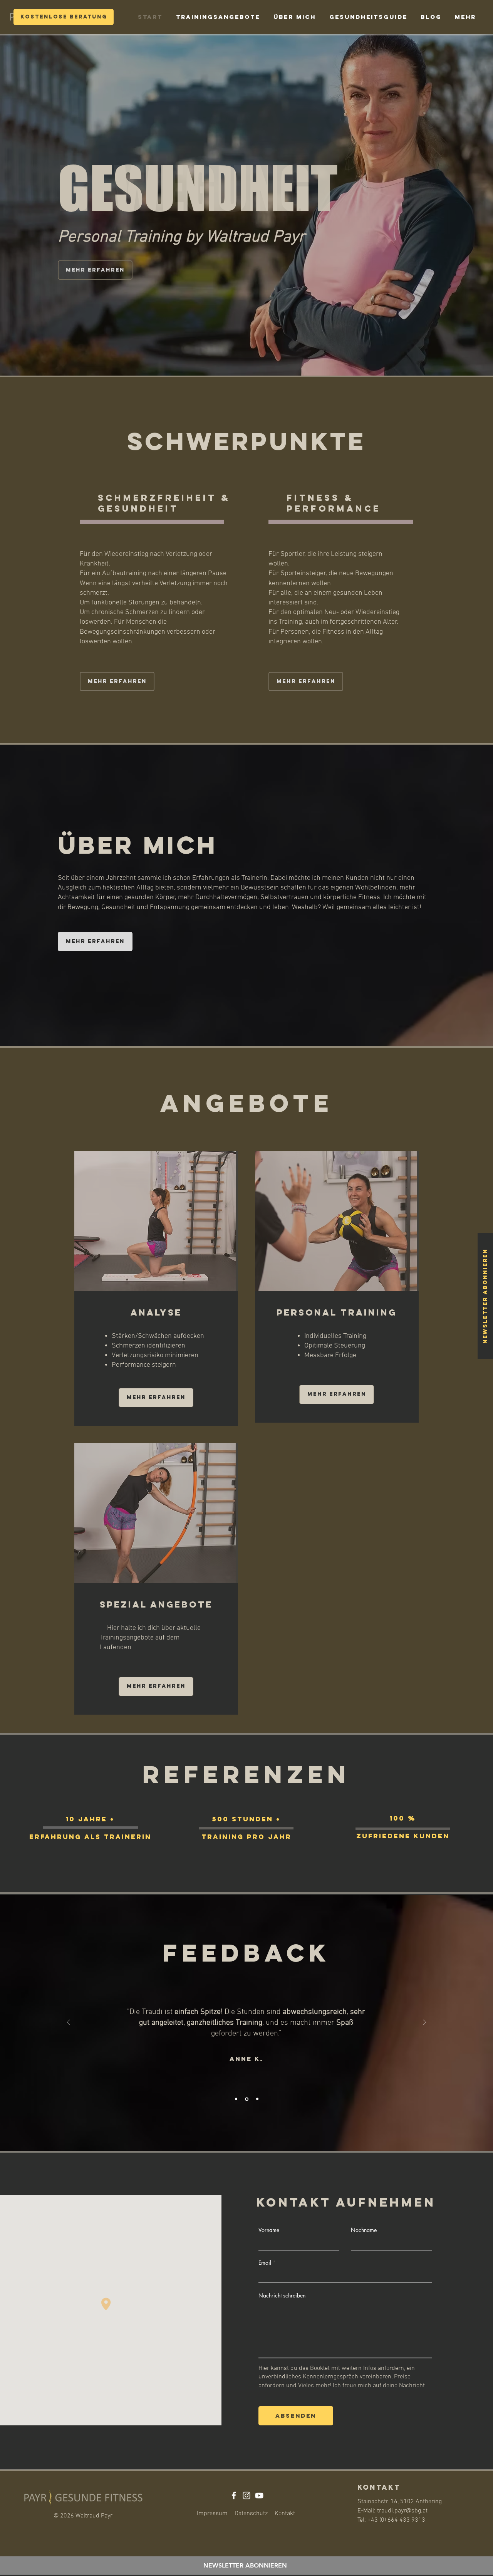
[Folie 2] (246, 2099)
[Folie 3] (257, 2099)
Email (265, 2263)
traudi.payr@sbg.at (402, 2511)
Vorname (269, 2230)
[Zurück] (69, 2023)
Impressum (212, 2514)
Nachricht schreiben (282, 2296)
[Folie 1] (236, 2099)
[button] (485, 1296)
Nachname (364, 2230)
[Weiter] (424, 2023)
